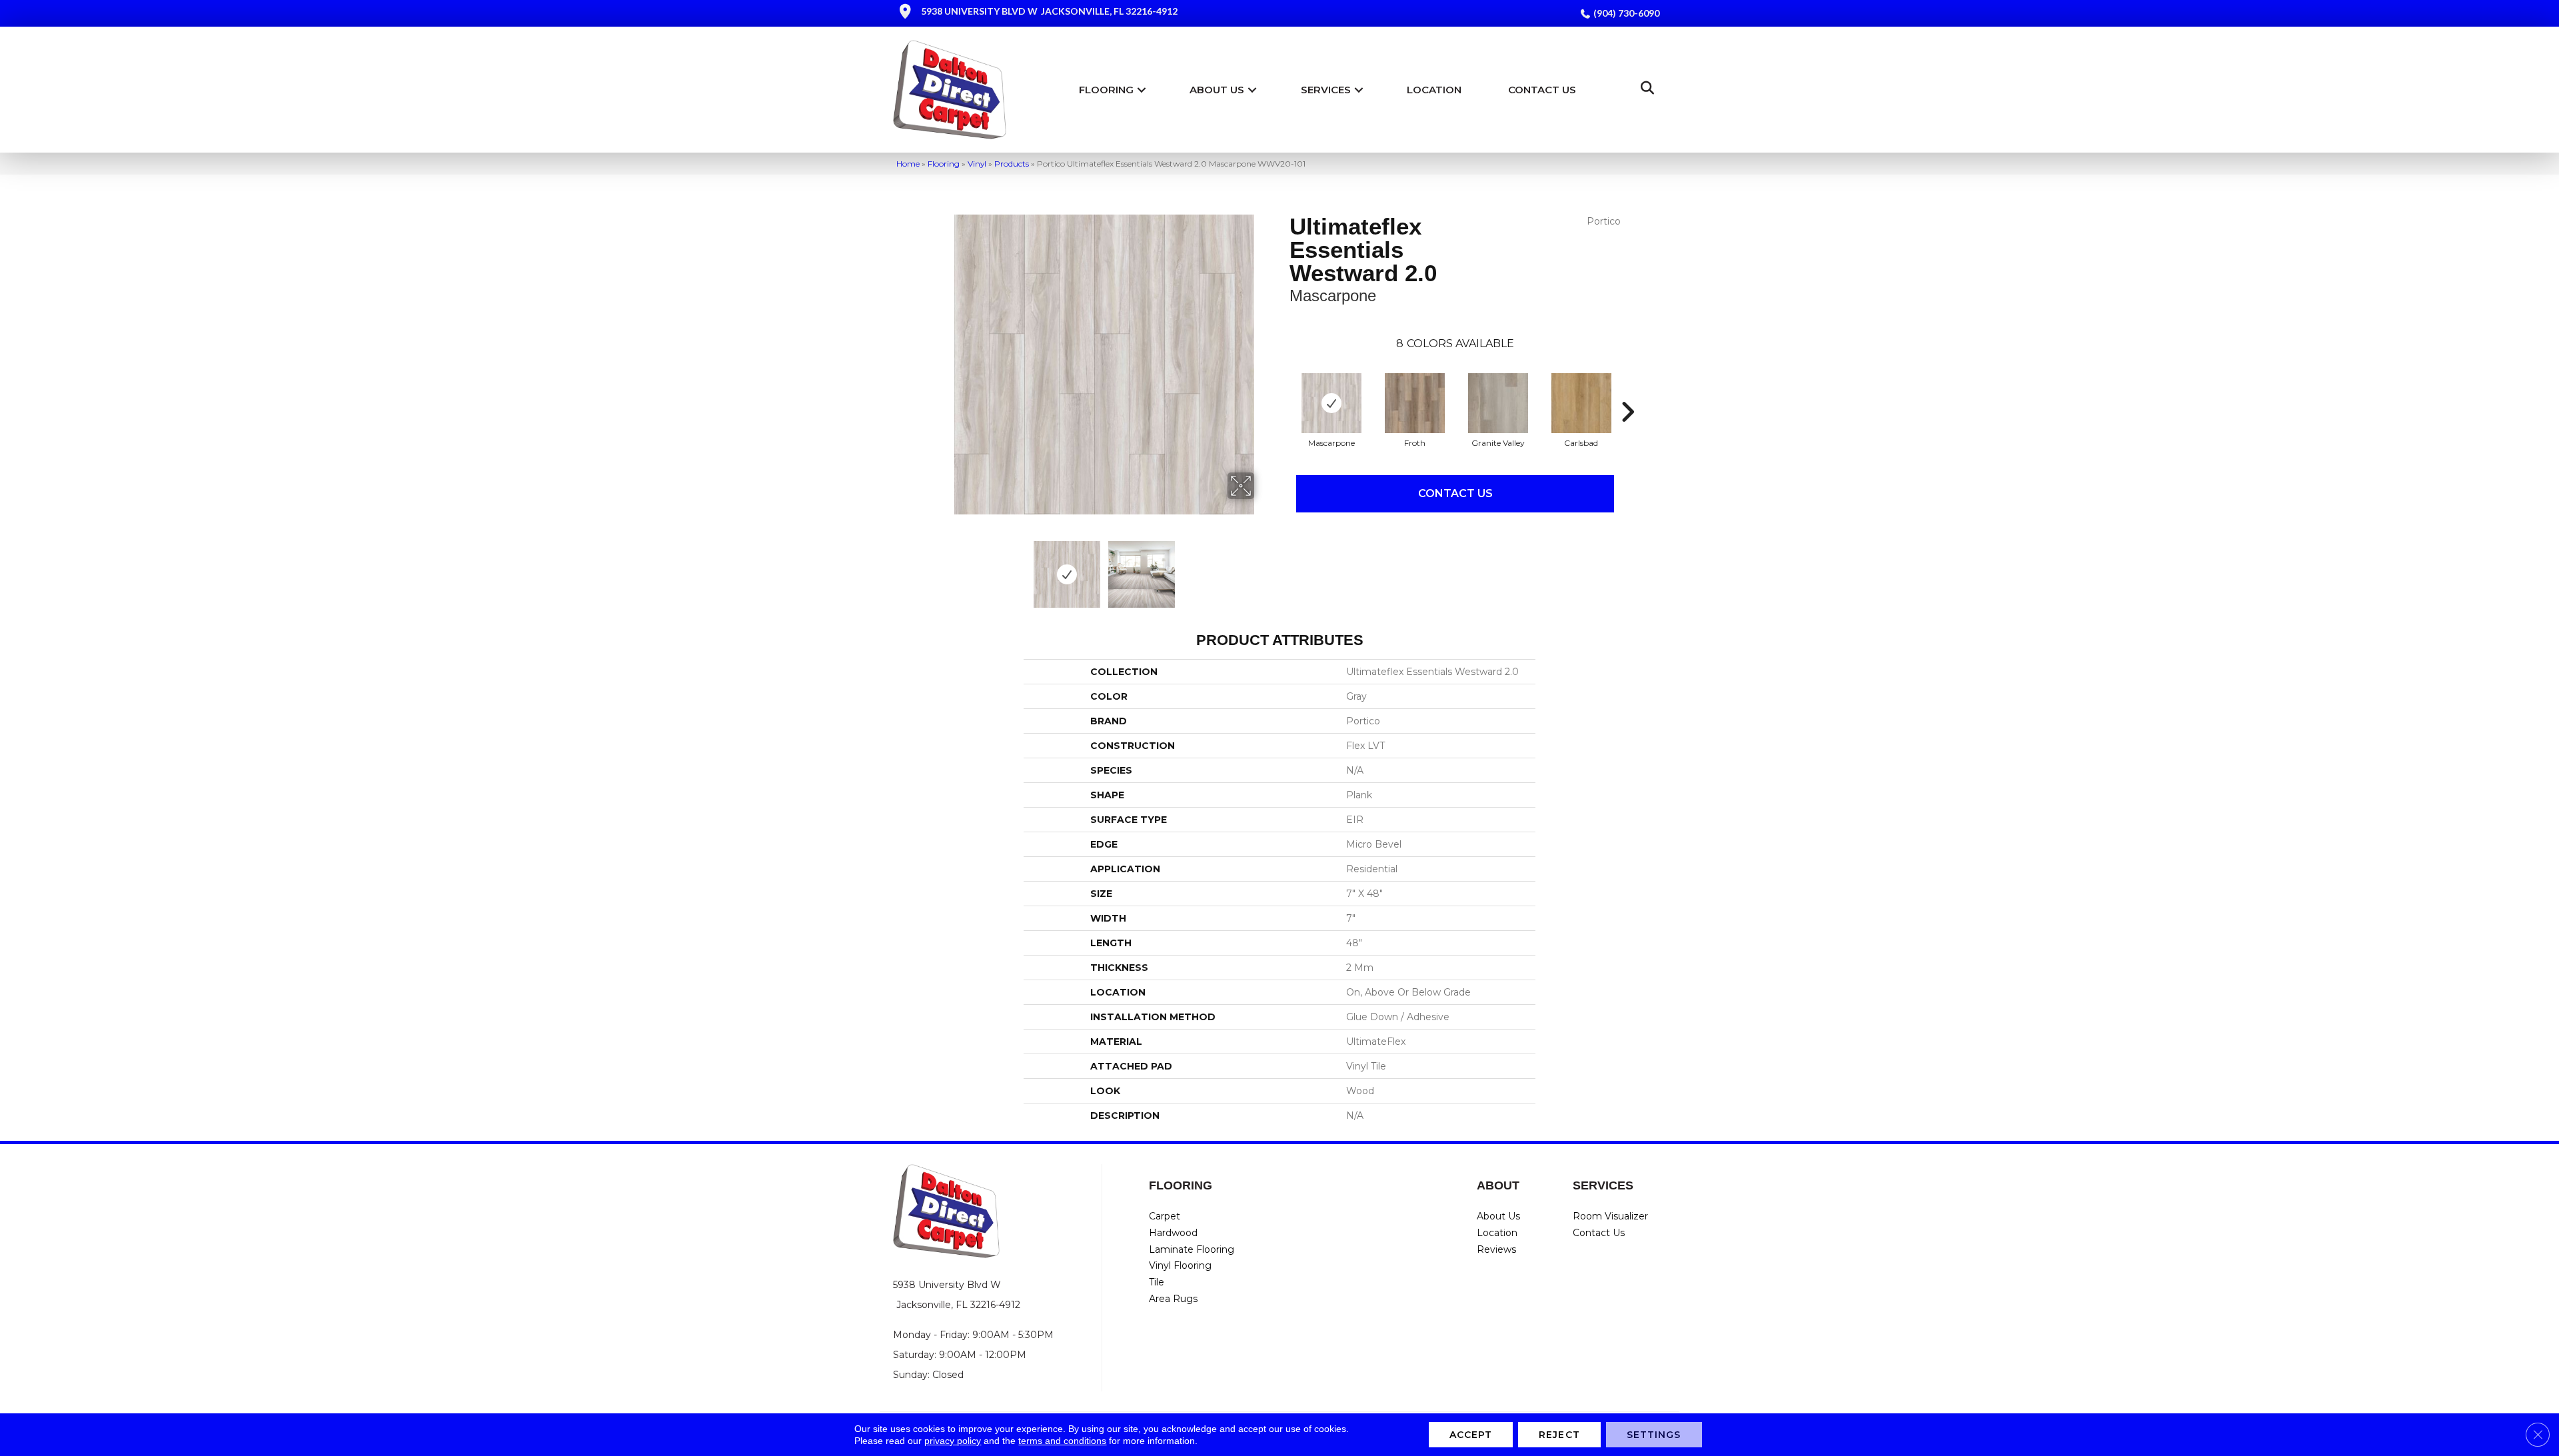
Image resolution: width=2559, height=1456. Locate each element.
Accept (1471, 1435)
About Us (1217, 90)
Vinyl (977, 164)
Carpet (1165, 1216)
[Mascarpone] (1331, 403)
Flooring (1106, 90)
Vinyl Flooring (1180, 1265)
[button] (1142, 90)
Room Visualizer (1610, 1216)
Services (1326, 90)
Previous (945, 568)
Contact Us (1542, 90)
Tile (1157, 1282)
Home (908, 164)
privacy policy (953, 1441)
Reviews (1496, 1249)
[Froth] (1415, 403)
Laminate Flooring (1192, 1249)
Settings (1654, 1435)
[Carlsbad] (1581, 403)
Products (1012, 164)
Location (1434, 90)
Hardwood (1173, 1233)
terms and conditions (1062, 1441)
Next (1263, 568)
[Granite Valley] (1498, 403)
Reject (1559, 1435)
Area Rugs (1173, 1299)
